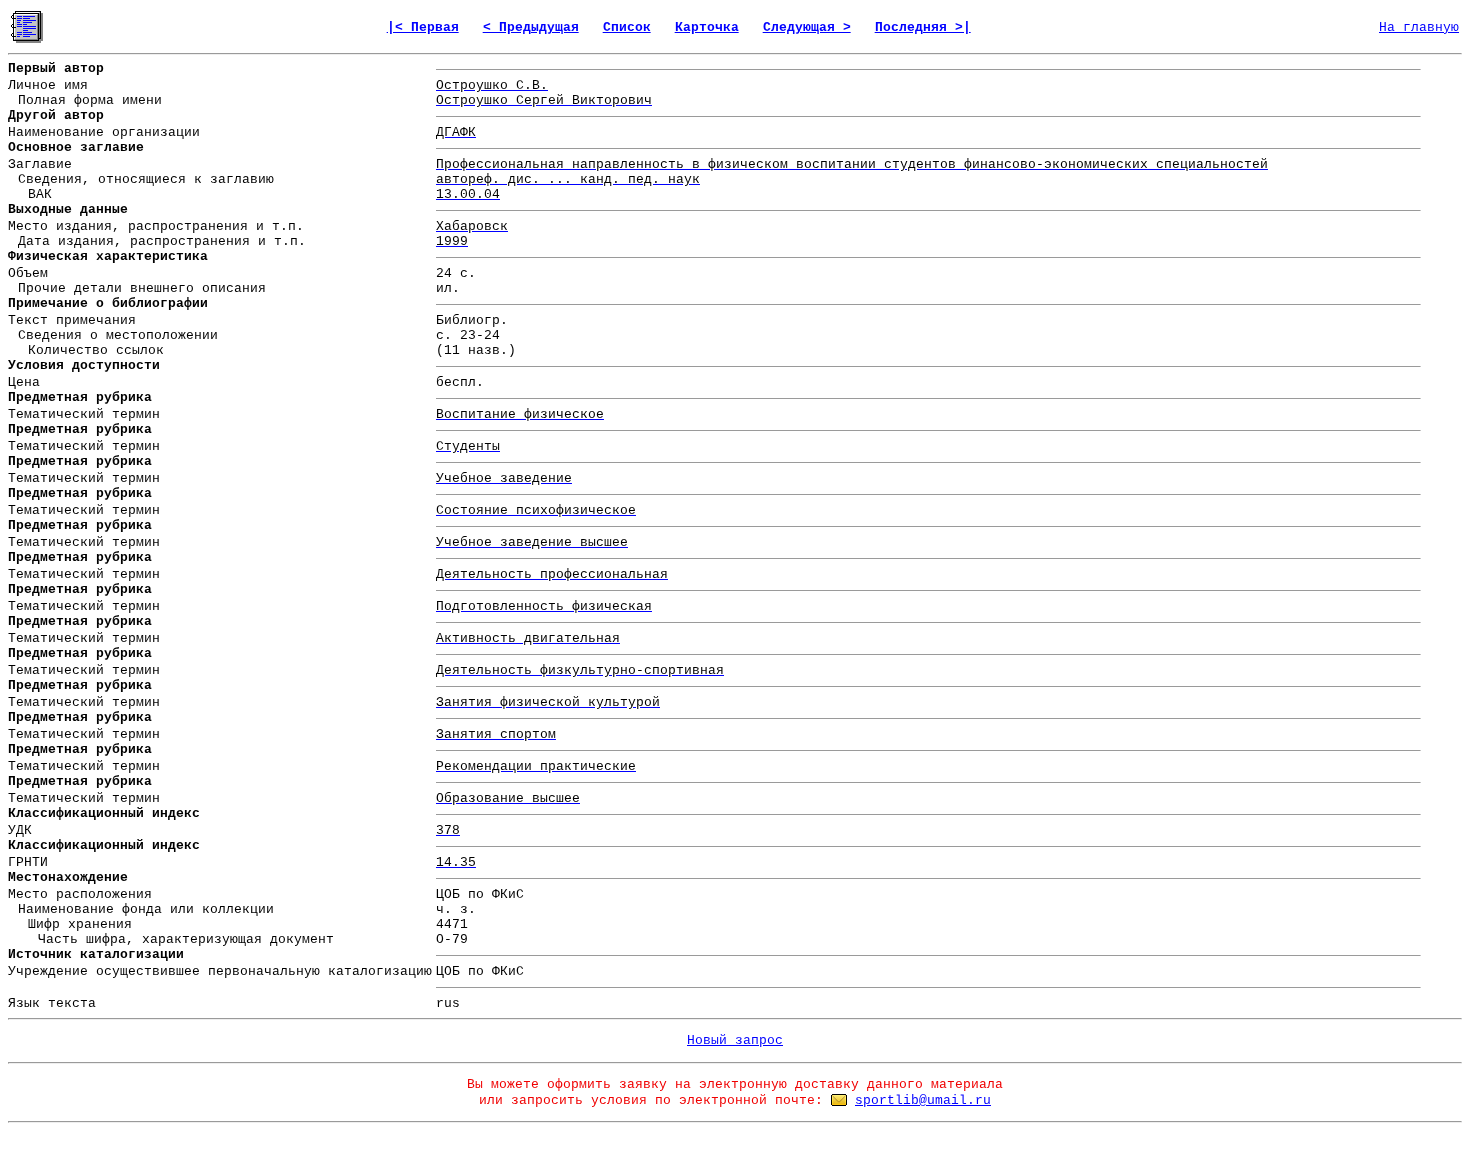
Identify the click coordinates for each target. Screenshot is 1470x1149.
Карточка (707, 27)
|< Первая (423, 27)
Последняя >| (923, 27)
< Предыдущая (531, 27)
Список (627, 27)
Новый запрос (735, 1040)
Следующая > (807, 27)
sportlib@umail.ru (923, 1100)
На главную (1419, 27)
